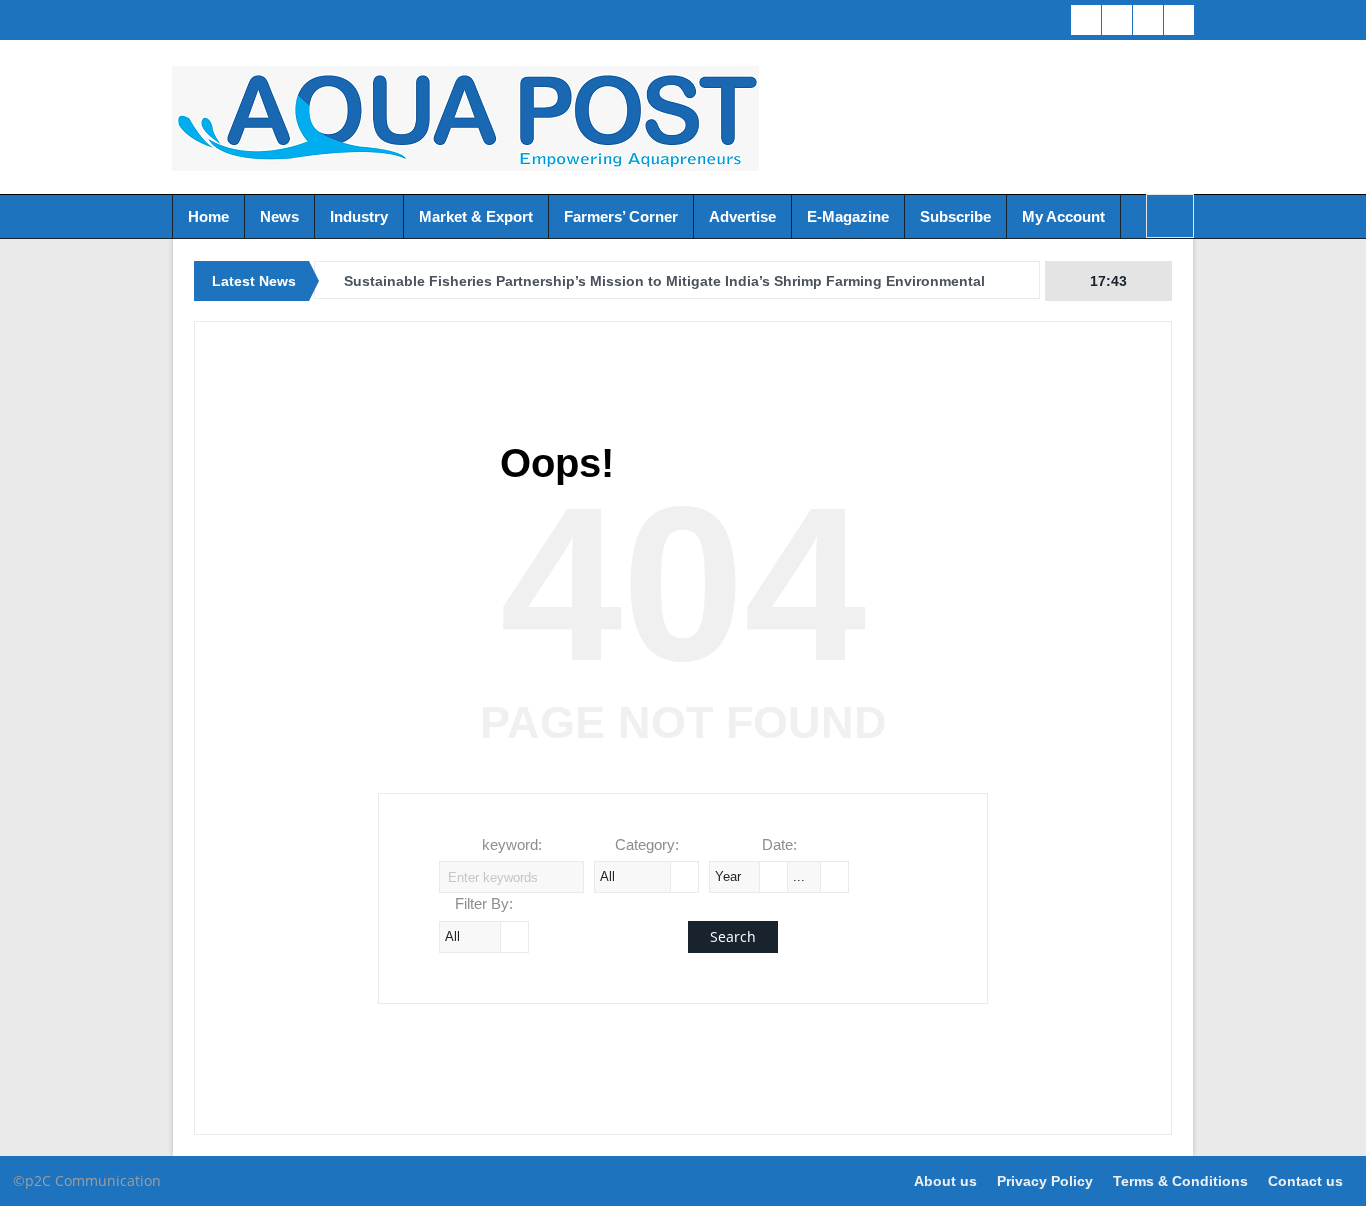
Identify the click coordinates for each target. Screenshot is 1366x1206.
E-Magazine (848, 216)
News (279, 216)
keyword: (512, 844)
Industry (359, 216)
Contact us (1305, 1181)
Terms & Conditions (1180, 1181)
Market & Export (476, 216)
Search (733, 936)
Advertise (742, 216)
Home (208, 216)
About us (945, 1181)
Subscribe (955, 216)
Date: (779, 844)
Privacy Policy (1045, 1181)
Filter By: (484, 903)
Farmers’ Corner (621, 216)
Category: (647, 844)
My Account (1063, 216)
